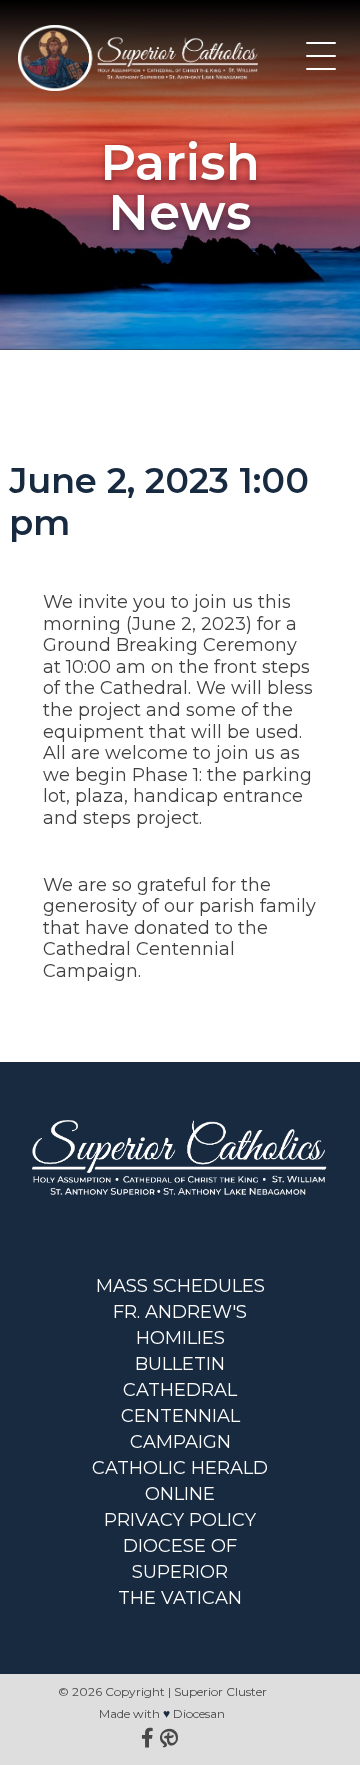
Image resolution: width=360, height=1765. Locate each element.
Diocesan (199, 1713)
